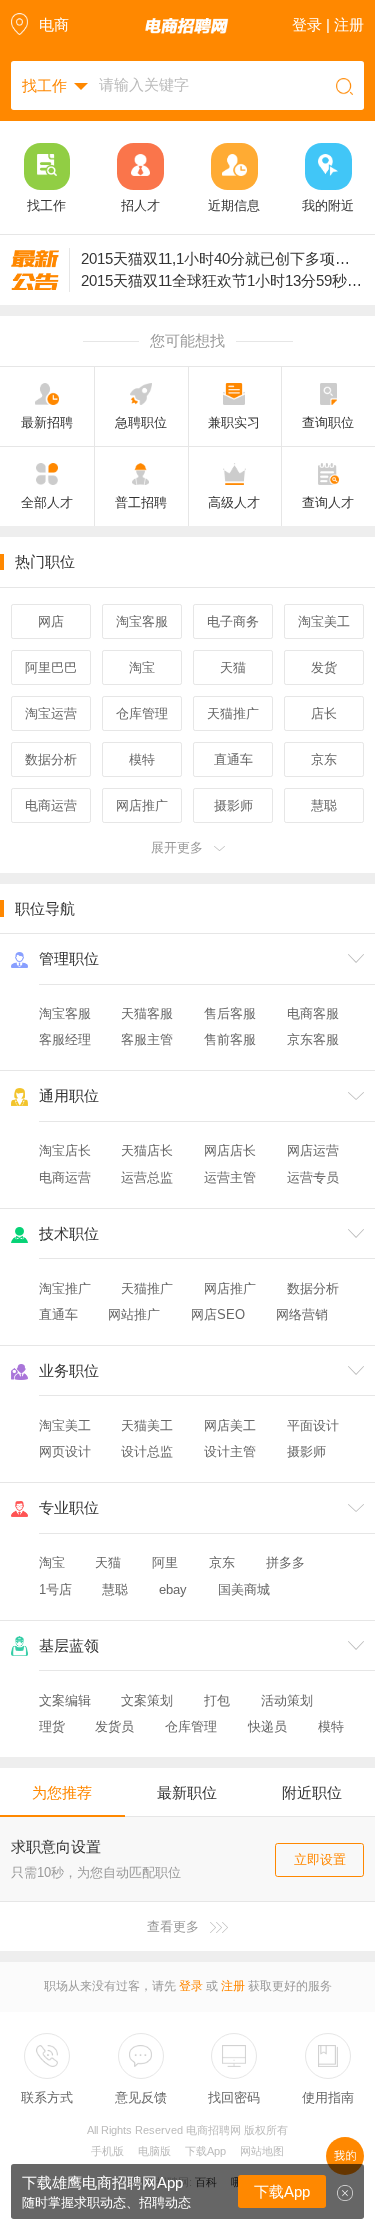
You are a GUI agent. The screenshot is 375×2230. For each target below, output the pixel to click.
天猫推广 (147, 1288)
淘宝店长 (65, 1150)
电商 (54, 24)
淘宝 (52, 1562)
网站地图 (262, 2151)
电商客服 (313, 1013)
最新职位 (187, 1792)
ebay (173, 1589)
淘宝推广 (65, 1288)
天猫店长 (147, 1150)
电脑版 (154, 2151)
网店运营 (313, 1150)
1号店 (55, 1589)
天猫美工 (147, 1425)
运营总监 (147, 1177)
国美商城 (244, 1589)
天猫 (108, 1562)
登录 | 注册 (328, 24)
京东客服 (313, 1039)
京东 (222, 1562)
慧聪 (115, 1589)
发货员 (114, 1726)
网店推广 (230, 1288)
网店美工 (230, 1425)
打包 (217, 1700)
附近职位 (312, 1792)
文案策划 (147, 1700)
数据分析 (313, 1288)
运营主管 (230, 1177)
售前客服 (230, 1039)
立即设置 (320, 1859)
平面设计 (313, 1425)
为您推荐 (62, 1792)
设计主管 (230, 1451)
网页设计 (65, 1451)
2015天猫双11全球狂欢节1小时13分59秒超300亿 (222, 280)
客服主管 (147, 1039)
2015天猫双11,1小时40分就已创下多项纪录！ (222, 258)
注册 (233, 1986)
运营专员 (313, 1177)
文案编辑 (65, 1700)
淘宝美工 (65, 1425)
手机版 (107, 2151)
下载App (205, 2151)
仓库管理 (191, 1726)
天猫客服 (147, 1013)
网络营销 (302, 1314)
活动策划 (287, 1700)
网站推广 (134, 1314)
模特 (331, 1726)
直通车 (58, 1314)
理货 (52, 1726)
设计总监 (147, 1451)
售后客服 (230, 1013)
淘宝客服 (65, 1013)
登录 (191, 1986)
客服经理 (65, 1039)
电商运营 (65, 1177)
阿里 (165, 1562)
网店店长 (230, 1150)
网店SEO (218, 1314)
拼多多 (285, 1562)
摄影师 (306, 1451)
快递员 (267, 1726)
